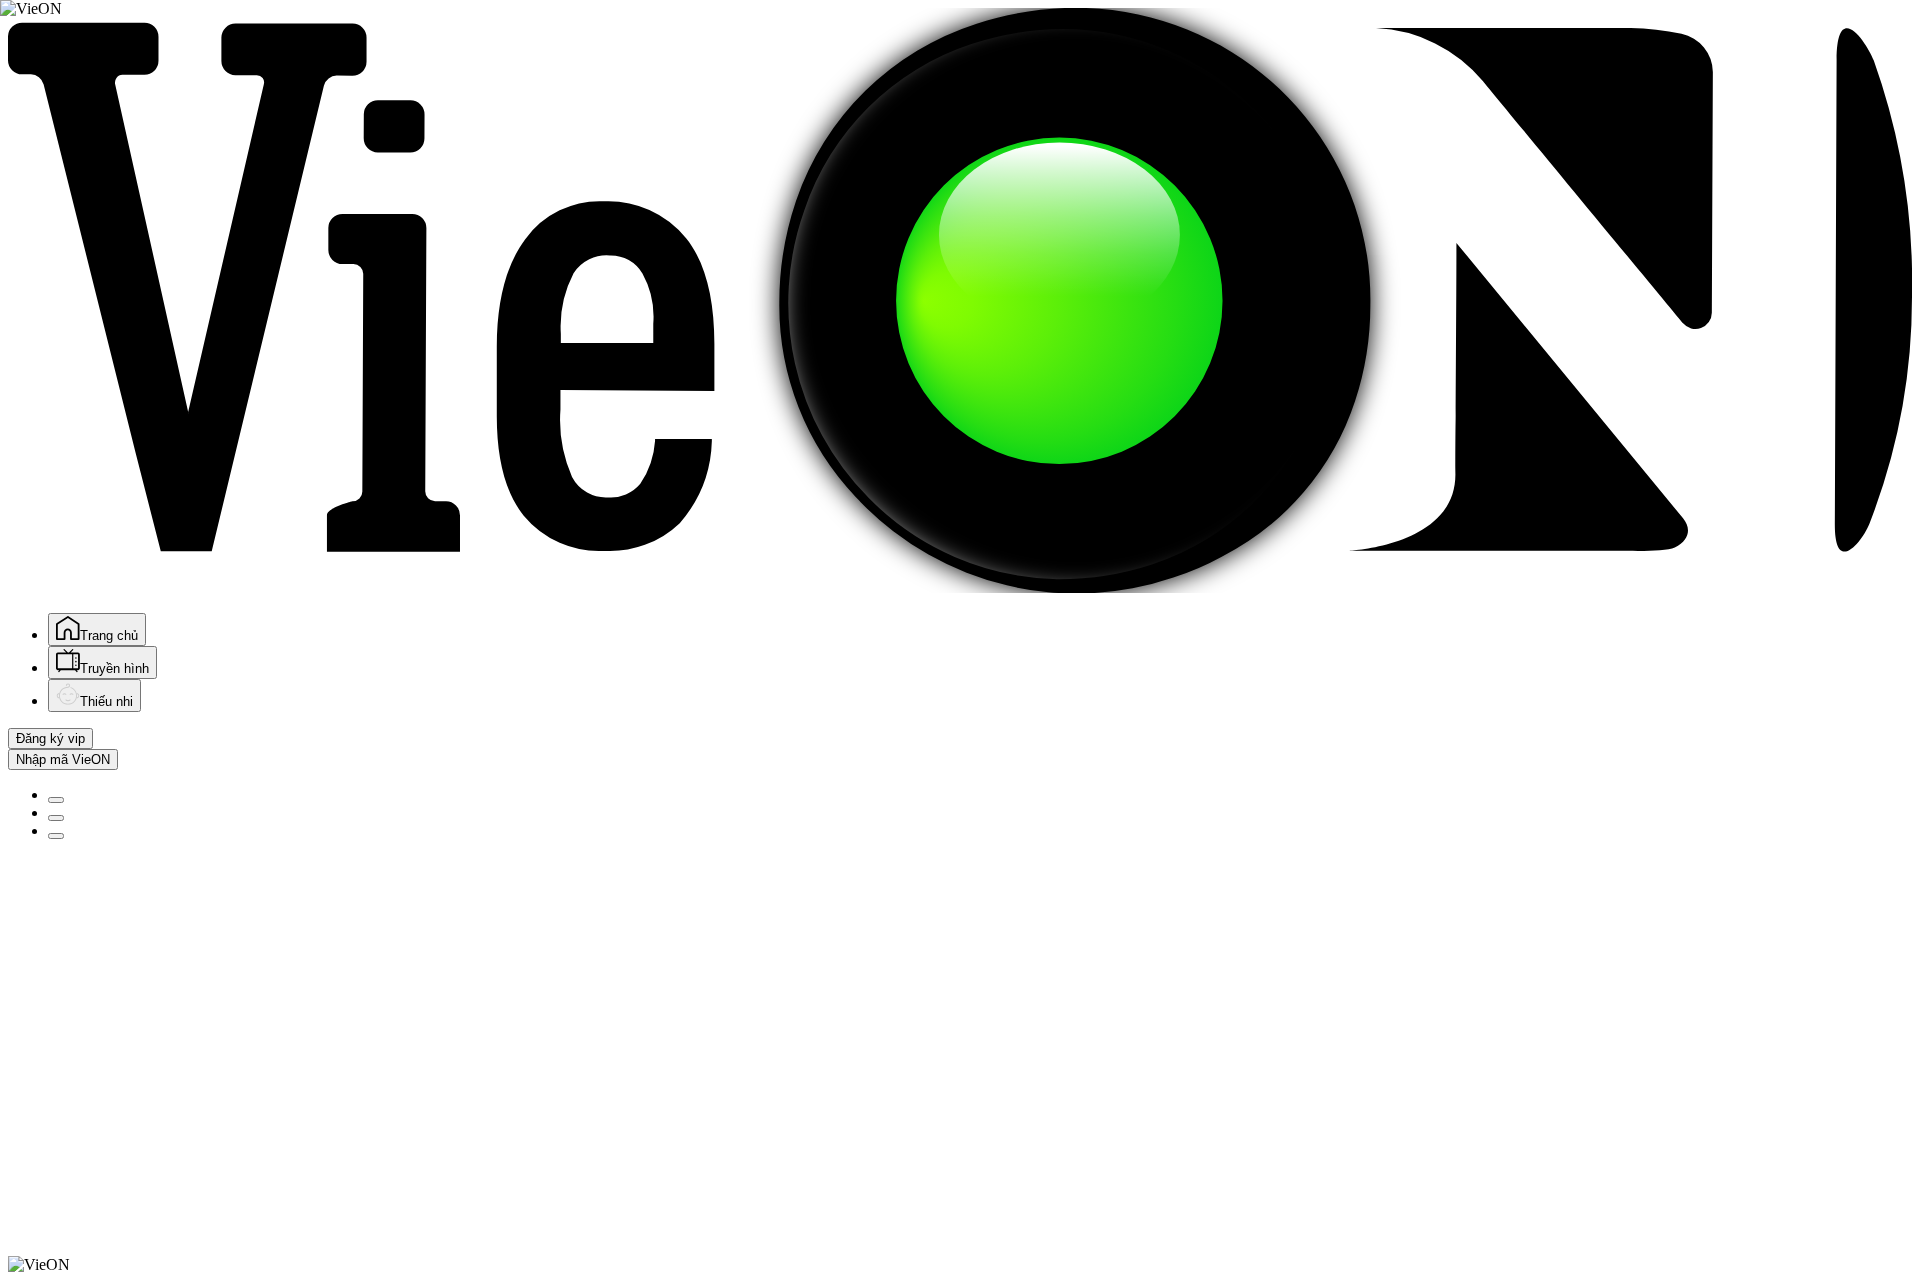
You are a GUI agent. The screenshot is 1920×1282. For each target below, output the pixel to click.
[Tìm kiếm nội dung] (56, 800)
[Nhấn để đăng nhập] (56, 836)
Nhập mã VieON (63, 759)
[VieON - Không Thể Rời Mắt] (960, 587)
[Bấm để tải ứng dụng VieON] (56, 818)
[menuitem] (97, 629)
